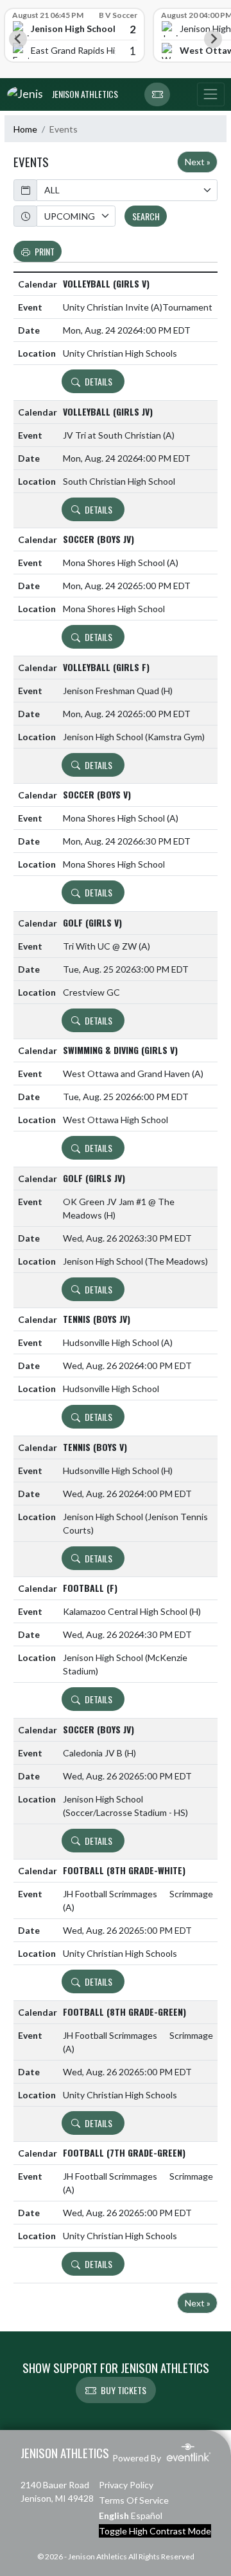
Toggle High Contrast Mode (155, 2531)
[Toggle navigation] (210, 95)
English (114, 2515)
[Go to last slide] (18, 39)
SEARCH (146, 216)
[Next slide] (213, 39)
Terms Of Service (134, 2500)
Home (25, 129)
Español (147, 2515)
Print (45, 251)
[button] (157, 95)
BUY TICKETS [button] (124, 2390)
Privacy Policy (126, 2485)
